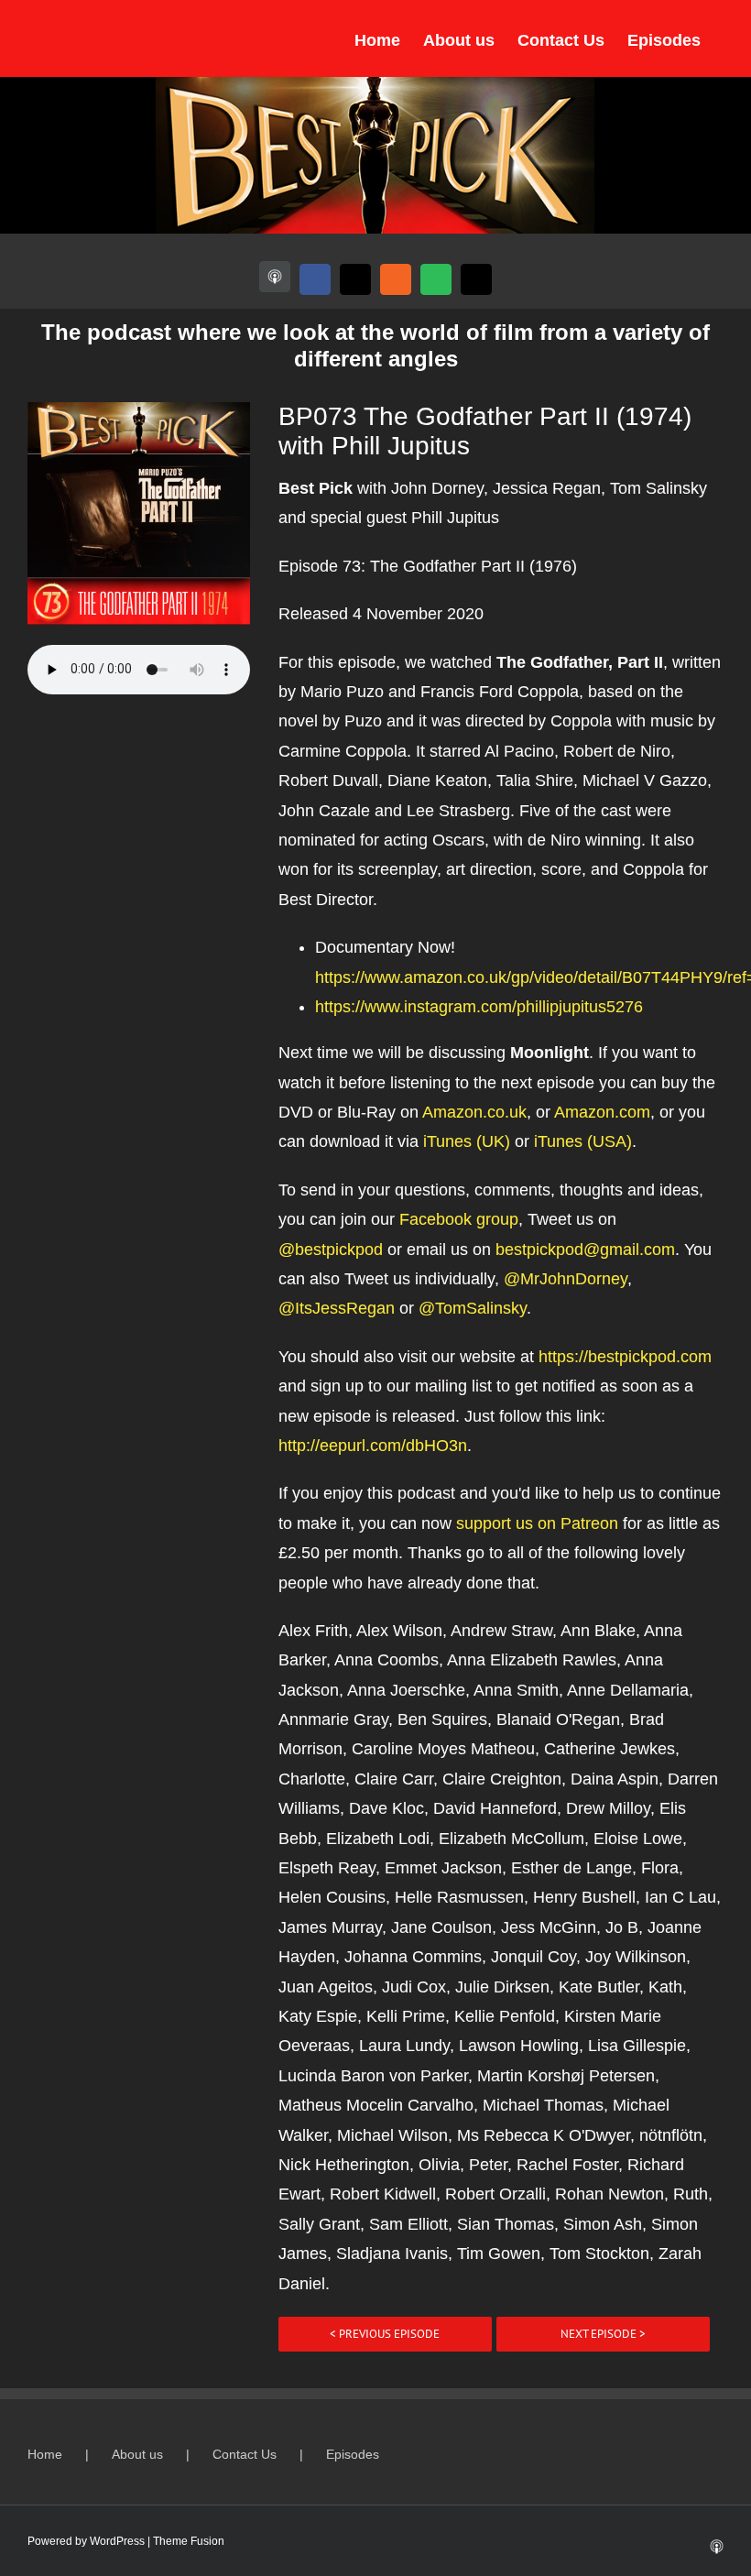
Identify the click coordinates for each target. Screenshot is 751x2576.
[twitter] (355, 279)
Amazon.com (602, 1112)
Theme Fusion (189, 2541)
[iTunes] (275, 277)
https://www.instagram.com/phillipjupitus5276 (479, 1007)
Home (45, 2454)
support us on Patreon (537, 1523)
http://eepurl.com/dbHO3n (373, 1446)
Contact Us (245, 2454)
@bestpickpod (331, 1250)
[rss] (396, 279)
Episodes (353, 2454)
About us (137, 2454)
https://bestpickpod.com (625, 1357)
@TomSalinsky (473, 1308)
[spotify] (436, 279)
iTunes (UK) (467, 1141)
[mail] (476, 279)
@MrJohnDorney (566, 1279)
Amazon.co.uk (474, 1112)
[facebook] (315, 279)
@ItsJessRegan (337, 1308)
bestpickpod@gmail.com (585, 1250)
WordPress (117, 2541)
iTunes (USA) (583, 1141)
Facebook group (459, 1219)
